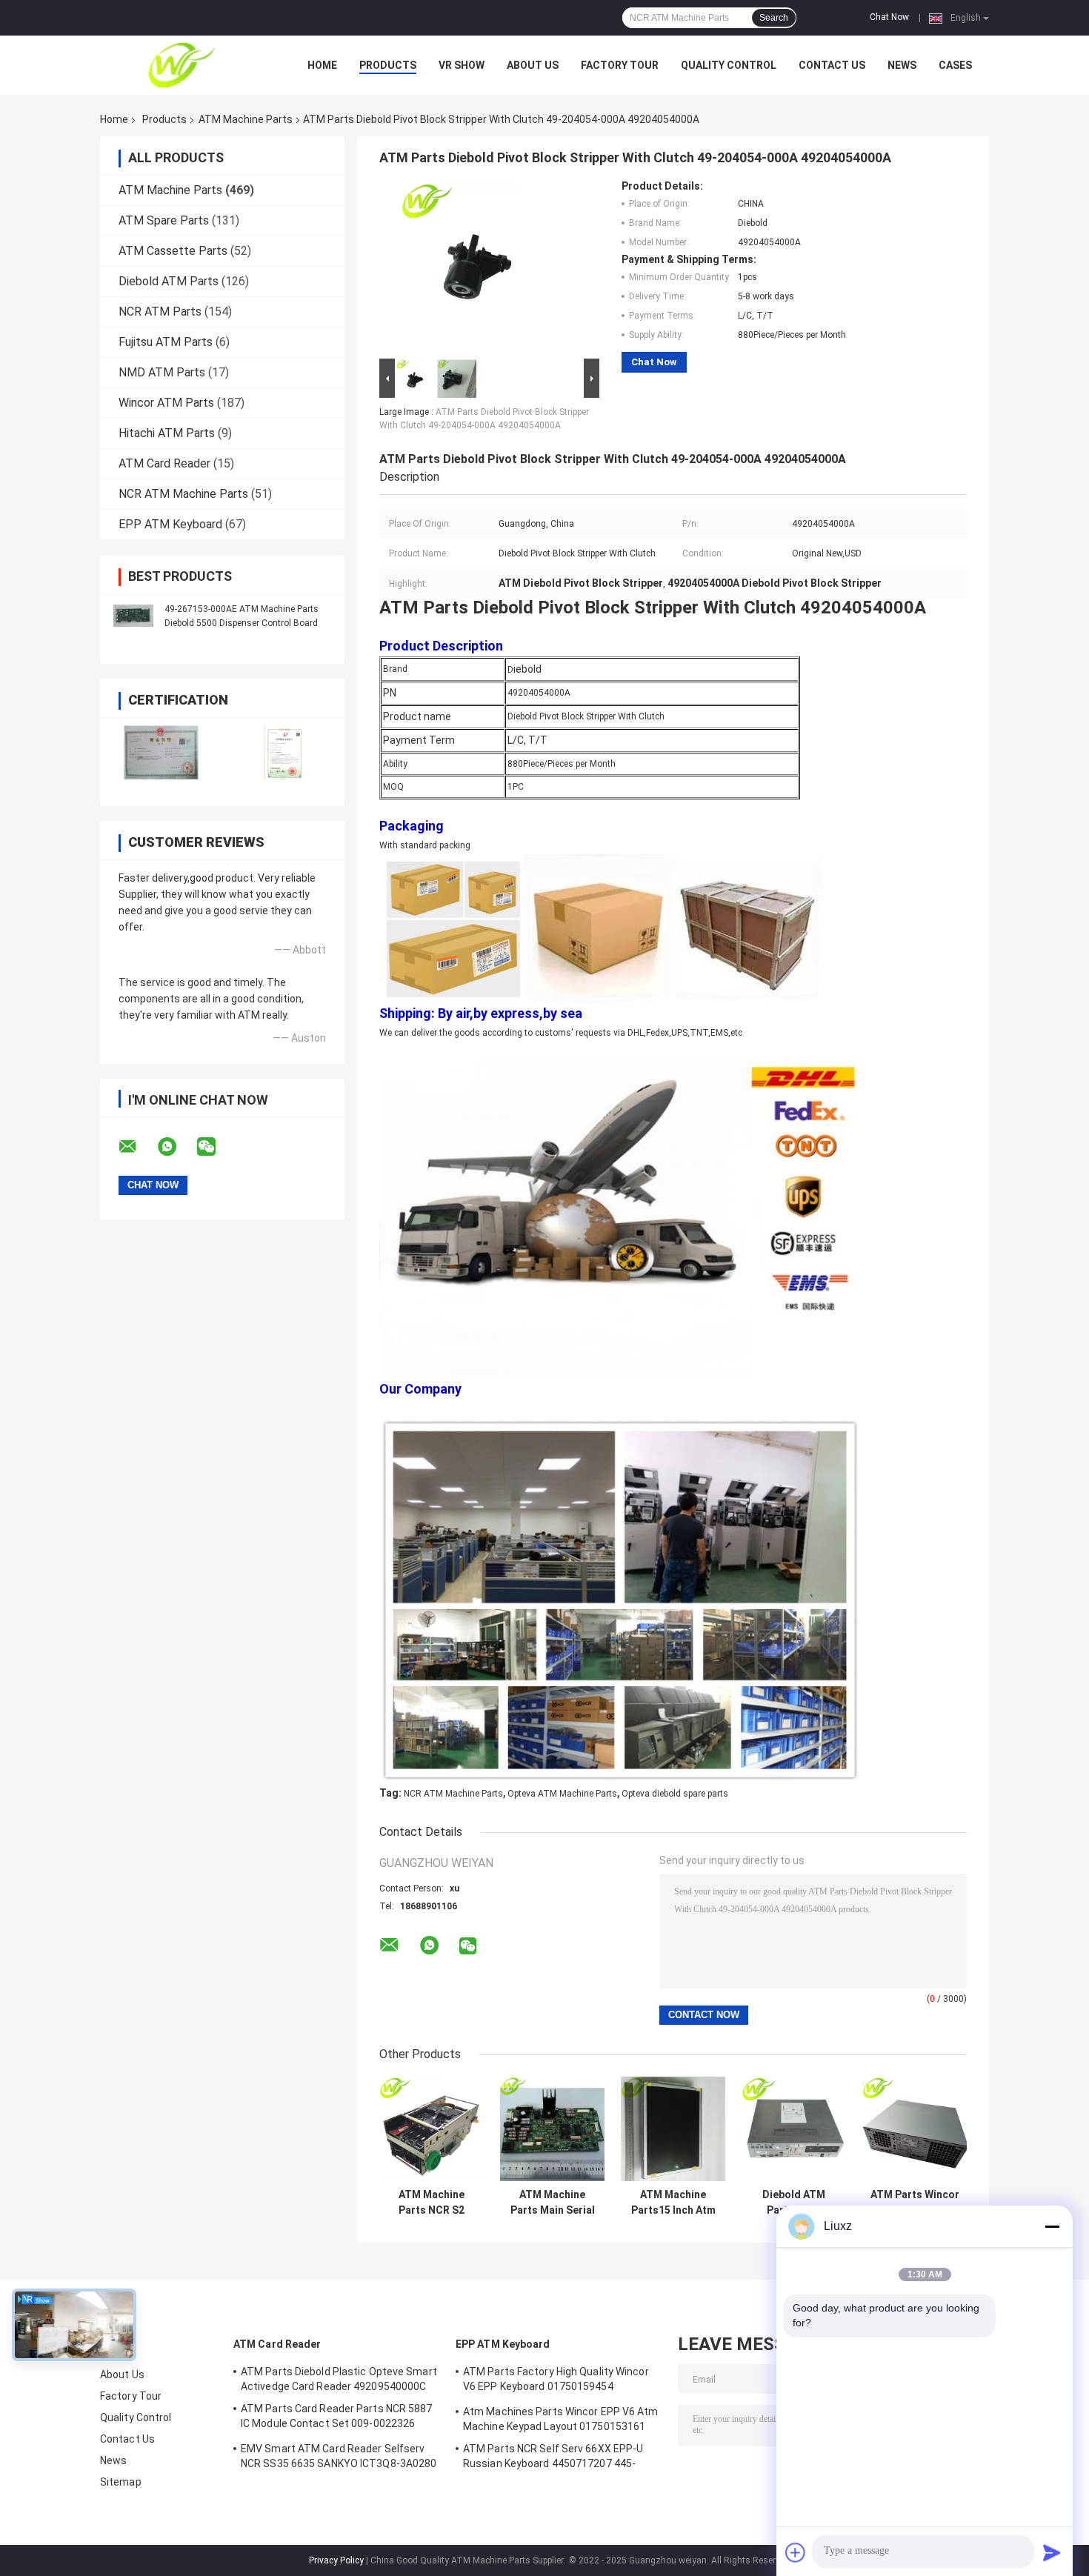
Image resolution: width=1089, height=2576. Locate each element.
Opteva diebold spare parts (675, 1794)
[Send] (1052, 2552)
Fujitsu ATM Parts (166, 342)
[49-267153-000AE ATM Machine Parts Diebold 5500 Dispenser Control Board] (133, 616)
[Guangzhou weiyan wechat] (216, 1147)
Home (322, 65)
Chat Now (889, 17)
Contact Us (832, 65)
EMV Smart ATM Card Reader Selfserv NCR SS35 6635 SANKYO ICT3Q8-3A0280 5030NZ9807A (339, 2458)
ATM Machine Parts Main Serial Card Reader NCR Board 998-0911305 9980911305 (553, 2203)
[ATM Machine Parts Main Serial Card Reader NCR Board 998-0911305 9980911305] (552, 2129)
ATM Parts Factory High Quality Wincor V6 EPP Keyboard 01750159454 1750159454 (556, 2381)
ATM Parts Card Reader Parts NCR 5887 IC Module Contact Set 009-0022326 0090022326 (337, 2418)
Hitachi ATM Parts (167, 433)
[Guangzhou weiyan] (181, 65)
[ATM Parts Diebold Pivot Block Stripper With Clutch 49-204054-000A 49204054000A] (483, 267)
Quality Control (729, 65)
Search (774, 18)
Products (388, 65)
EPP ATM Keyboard (170, 524)
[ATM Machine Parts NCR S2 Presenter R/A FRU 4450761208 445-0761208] (432, 2129)
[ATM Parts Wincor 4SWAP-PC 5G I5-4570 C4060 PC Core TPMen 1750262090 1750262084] (915, 2129)
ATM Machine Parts (246, 119)
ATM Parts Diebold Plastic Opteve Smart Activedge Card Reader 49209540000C (339, 2379)
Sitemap (121, 2482)
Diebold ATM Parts (169, 281)
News (902, 65)
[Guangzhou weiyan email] (137, 1147)
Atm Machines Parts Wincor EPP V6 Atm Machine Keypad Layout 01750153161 (561, 2419)
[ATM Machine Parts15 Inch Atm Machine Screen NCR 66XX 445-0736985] (673, 2129)
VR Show (462, 65)
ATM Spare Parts (164, 220)
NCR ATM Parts (160, 312)
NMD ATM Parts (162, 372)
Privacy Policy (336, 2560)
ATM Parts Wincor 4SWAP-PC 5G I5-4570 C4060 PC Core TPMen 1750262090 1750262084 (915, 2203)
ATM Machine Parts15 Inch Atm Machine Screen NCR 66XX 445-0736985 (673, 2203)
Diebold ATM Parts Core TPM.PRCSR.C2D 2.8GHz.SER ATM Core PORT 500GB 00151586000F (794, 2203)
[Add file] (796, 2552)
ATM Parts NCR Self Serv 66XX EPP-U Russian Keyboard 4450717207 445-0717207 (553, 2458)
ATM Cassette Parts (173, 251)
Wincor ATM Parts (166, 403)
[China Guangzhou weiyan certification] (161, 752)
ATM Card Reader (164, 463)
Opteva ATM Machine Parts (562, 1794)
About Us (533, 65)
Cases (955, 65)
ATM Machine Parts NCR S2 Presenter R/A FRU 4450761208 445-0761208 (432, 2203)
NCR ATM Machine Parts (183, 494)
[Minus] (1052, 2226)
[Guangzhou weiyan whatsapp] (176, 1147)
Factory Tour (620, 65)
